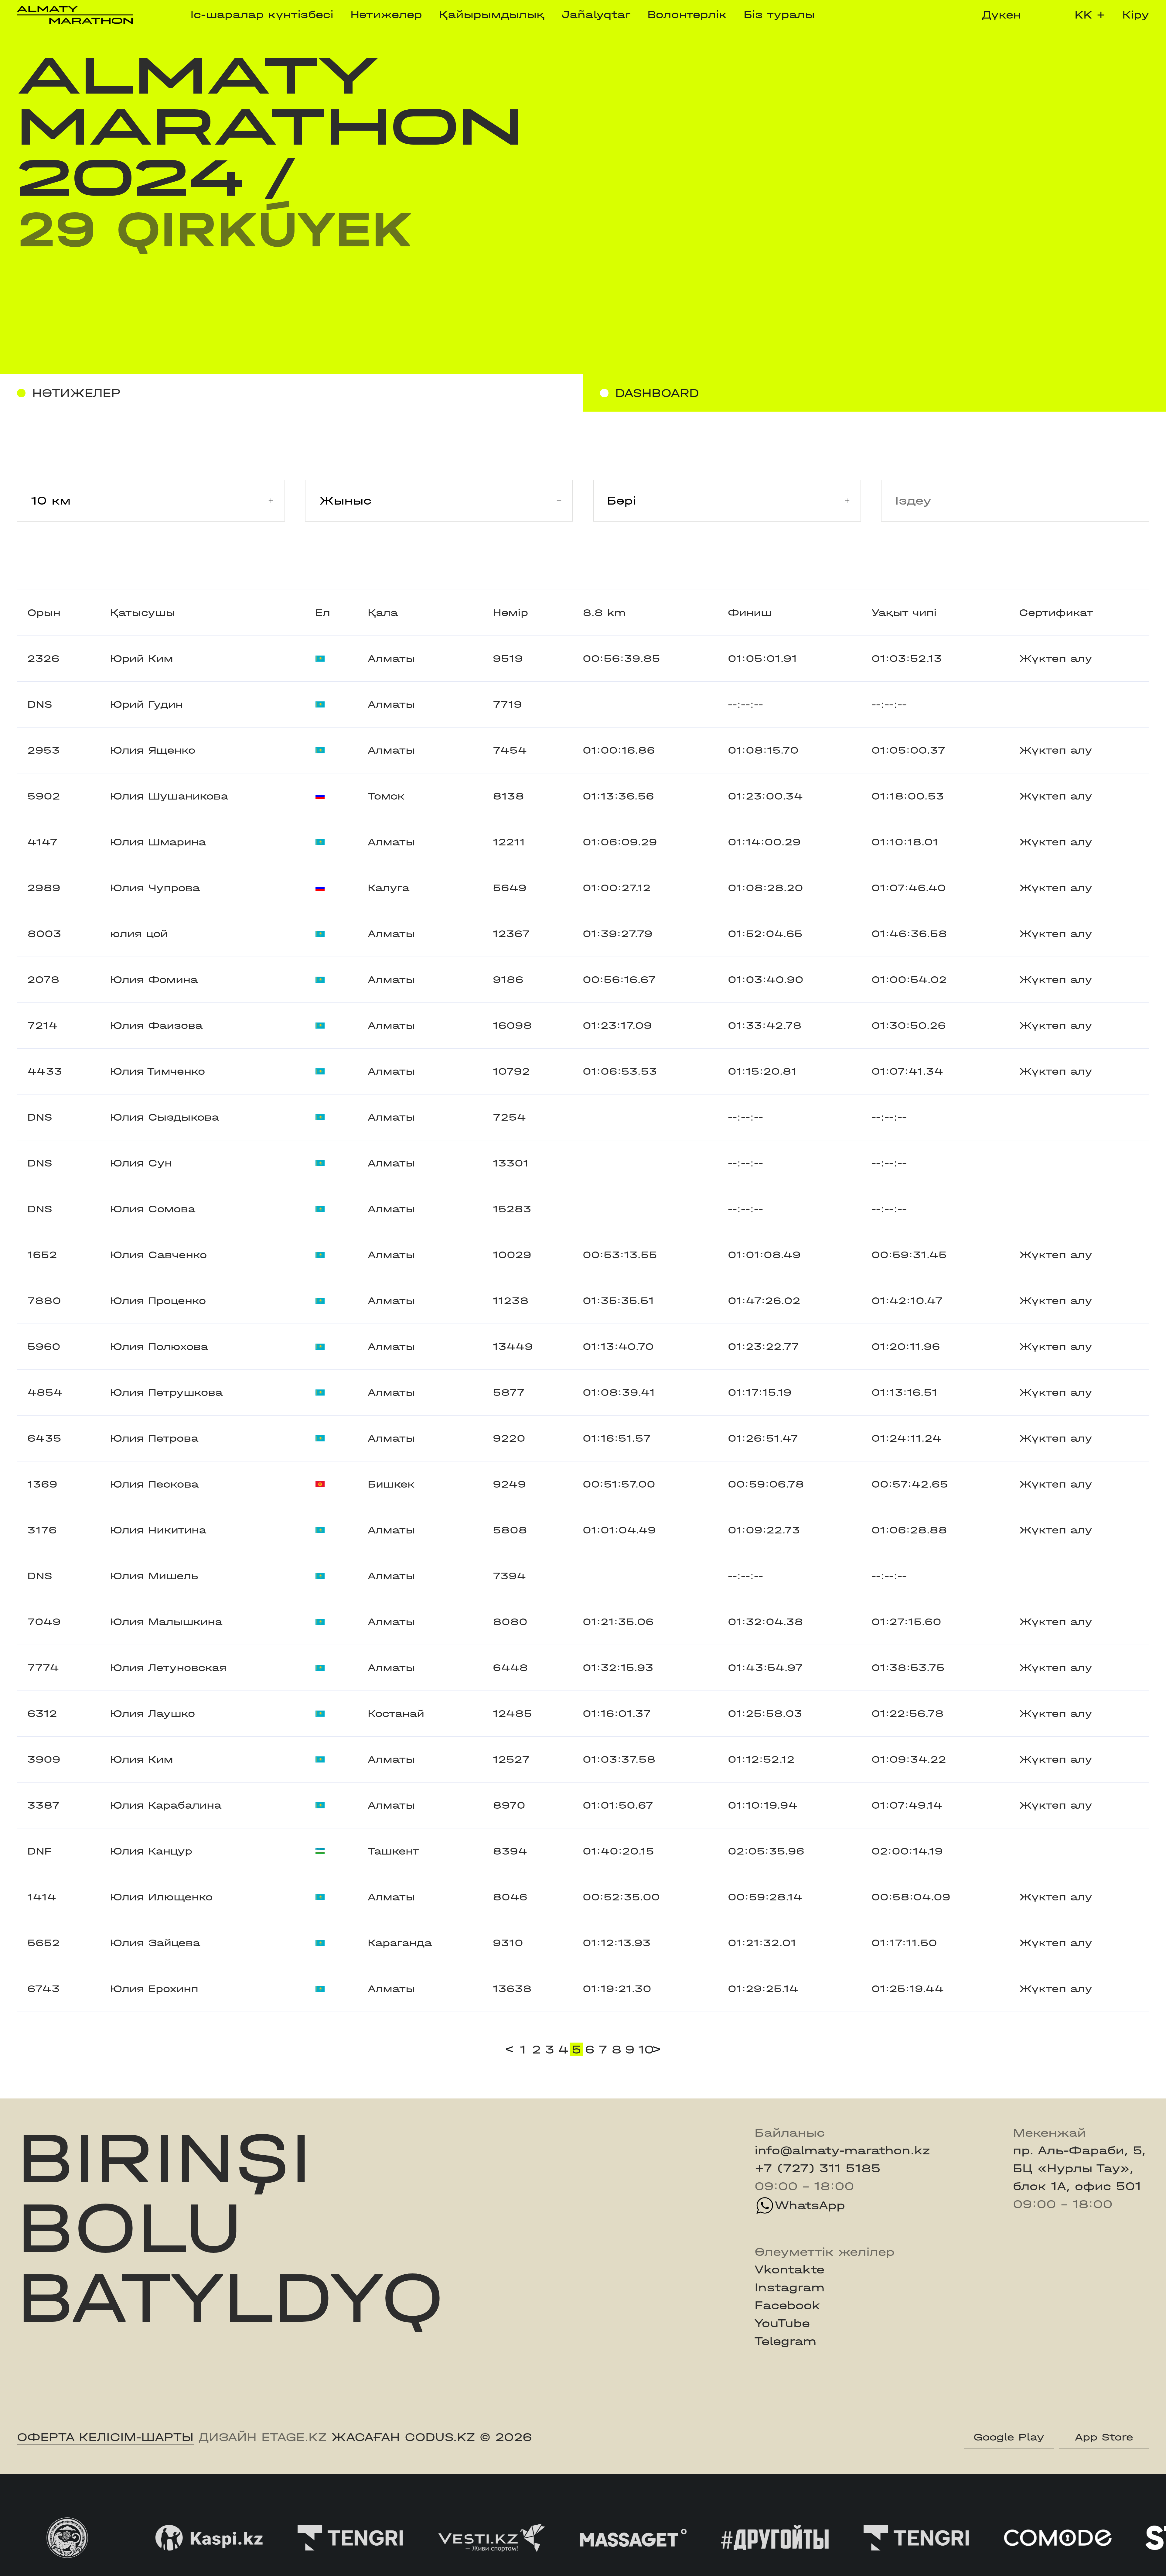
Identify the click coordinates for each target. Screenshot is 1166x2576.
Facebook (787, 2305)
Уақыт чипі (904, 613)
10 (644, 2049)
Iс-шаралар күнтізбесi (262, 15)
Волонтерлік (687, 15)
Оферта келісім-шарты (105, 2437)
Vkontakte (789, 2269)
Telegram (785, 2341)
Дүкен (1002, 15)
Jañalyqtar (596, 15)
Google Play (1009, 2437)
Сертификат (1056, 613)
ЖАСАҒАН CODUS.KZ (403, 2437)
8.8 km (604, 613)
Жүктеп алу (1056, 659)
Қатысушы (143, 613)
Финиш (750, 613)
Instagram (789, 2287)
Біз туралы (779, 15)
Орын (44, 613)
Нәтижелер (386, 15)
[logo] (75, 15)
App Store (1104, 2437)
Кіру (1136, 15)
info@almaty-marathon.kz (842, 2150)
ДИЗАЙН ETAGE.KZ (263, 2437)
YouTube (782, 2323)
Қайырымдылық (492, 15)
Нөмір (510, 613)
